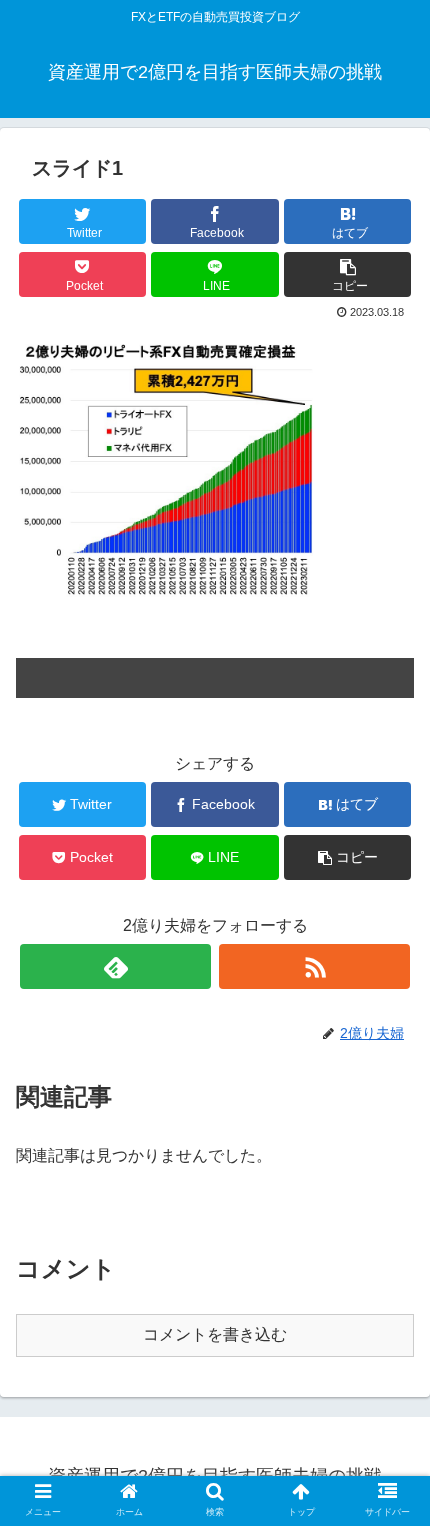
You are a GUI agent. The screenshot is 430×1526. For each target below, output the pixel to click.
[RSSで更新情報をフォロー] (314, 966)
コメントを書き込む (215, 1334)
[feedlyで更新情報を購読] (115, 966)
